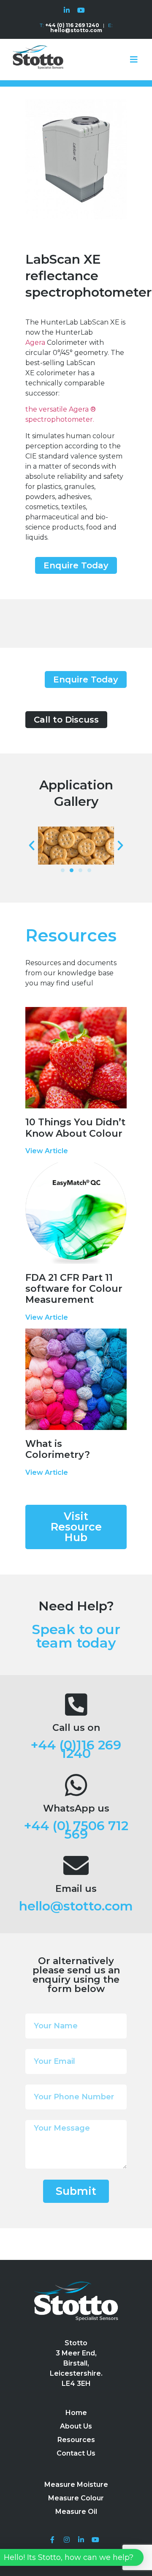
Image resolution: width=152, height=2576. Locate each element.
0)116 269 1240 (91, 1749)
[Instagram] (67, 2540)
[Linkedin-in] (67, 10)
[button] (76, 565)
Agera (36, 342)
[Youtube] (81, 10)
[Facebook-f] (53, 2540)
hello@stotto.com (76, 1906)
